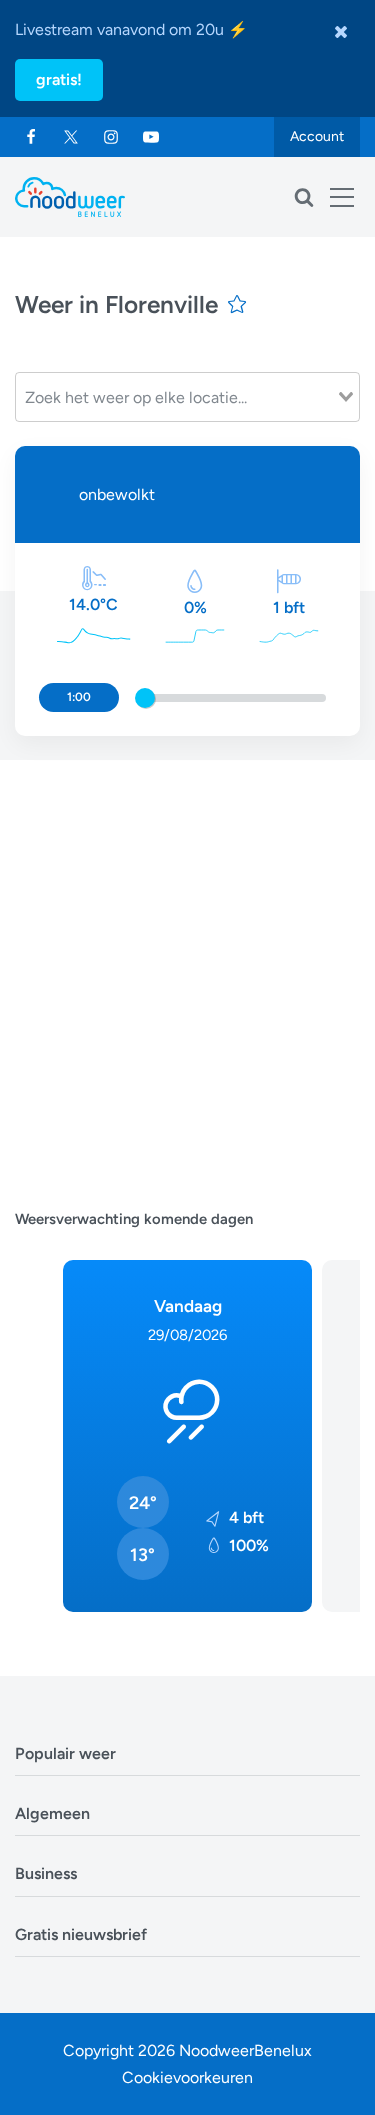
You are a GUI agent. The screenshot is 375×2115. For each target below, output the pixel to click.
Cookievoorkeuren (187, 2077)
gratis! (59, 79)
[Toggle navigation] (342, 197)
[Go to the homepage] (70, 197)
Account (317, 136)
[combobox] (187, 397)
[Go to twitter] (71, 137)
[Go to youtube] (151, 137)
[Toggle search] (304, 197)
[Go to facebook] (31, 137)
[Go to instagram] (111, 137)
